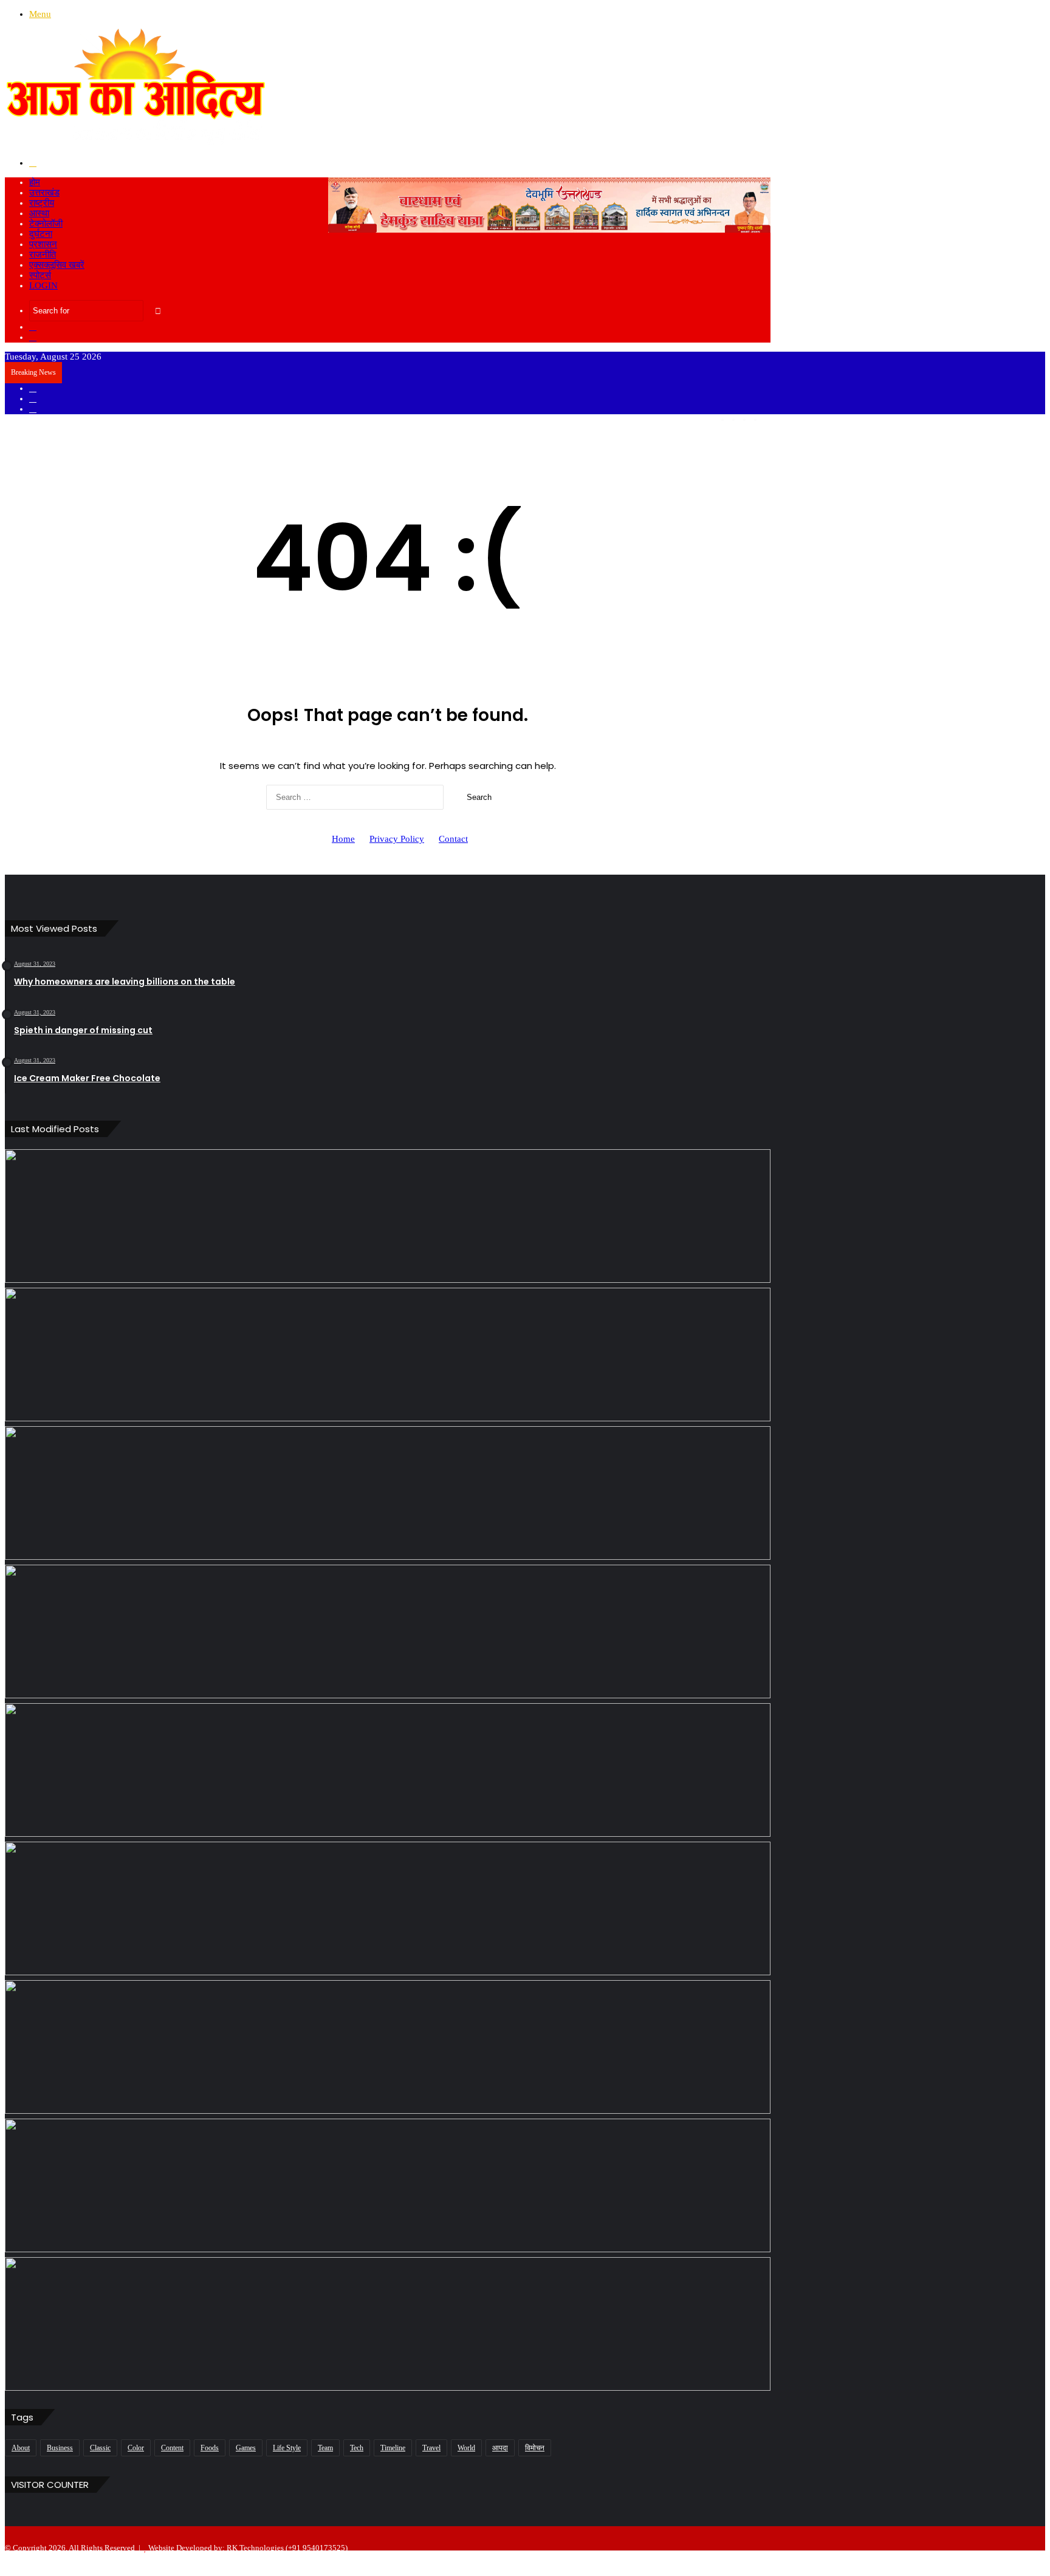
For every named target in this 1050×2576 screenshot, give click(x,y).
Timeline (393, 2448)
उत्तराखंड (44, 193)
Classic (100, 2448)
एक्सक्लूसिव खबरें (57, 265)
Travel (431, 2448)
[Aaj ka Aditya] (136, 143)
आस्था (39, 213)
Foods (210, 2448)
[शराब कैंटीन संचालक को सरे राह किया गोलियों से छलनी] (388, 1770)
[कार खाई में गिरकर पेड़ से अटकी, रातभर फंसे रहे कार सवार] (388, 1216)
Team (325, 2448)
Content (172, 2448)
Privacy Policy (397, 839)
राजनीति (43, 255)
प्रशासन (43, 244)
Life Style (287, 2448)
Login (43, 285)
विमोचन (535, 2448)
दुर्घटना (41, 234)
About (21, 2448)
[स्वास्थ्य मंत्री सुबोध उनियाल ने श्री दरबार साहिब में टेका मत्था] (388, 1631)
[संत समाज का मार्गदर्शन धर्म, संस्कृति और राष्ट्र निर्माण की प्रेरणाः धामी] (388, 2047)
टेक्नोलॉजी (46, 224)
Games (246, 2448)
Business (60, 2448)
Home (343, 839)
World (466, 2448)
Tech (357, 2448)
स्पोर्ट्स (40, 275)
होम (35, 182)
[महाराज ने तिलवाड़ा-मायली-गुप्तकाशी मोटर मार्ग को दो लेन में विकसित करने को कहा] (388, 2324)
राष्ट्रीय (42, 203)
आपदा (500, 2448)
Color (136, 2448)
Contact (453, 839)
